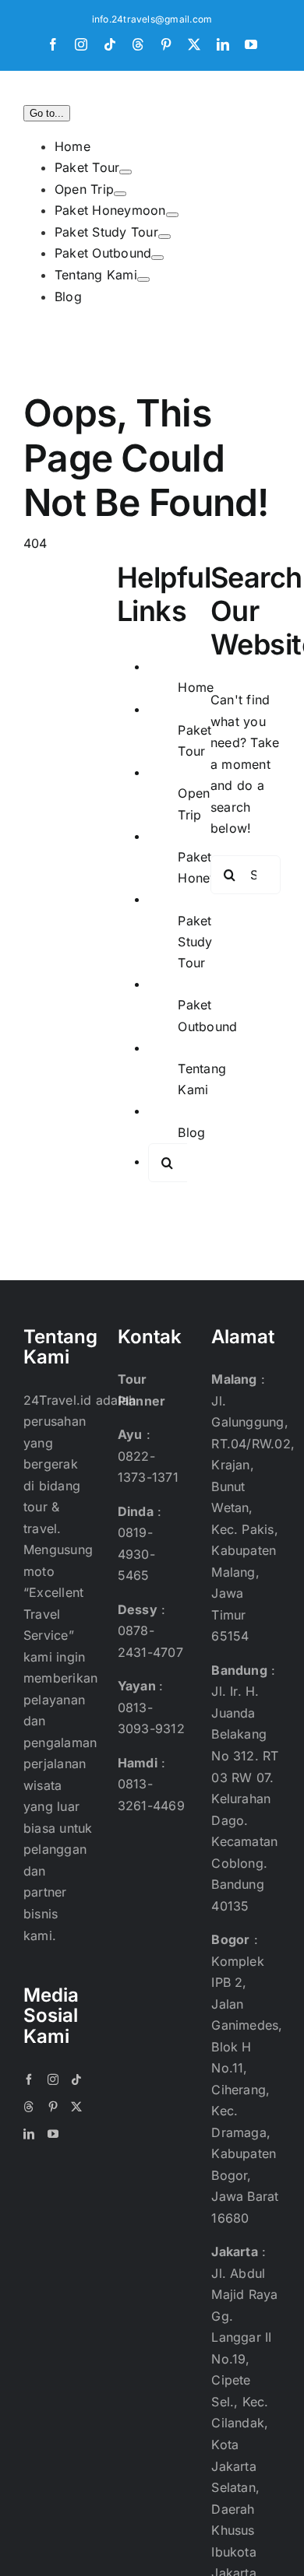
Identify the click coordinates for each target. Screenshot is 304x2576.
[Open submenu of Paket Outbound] (157, 258)
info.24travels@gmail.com (152, 19)
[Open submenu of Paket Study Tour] (164, 237)
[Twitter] (76, 2107)
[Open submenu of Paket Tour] (125, 172)
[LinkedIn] (29, 2134)
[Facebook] (29, 2079)
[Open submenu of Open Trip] (120, 194)
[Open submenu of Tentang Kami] (143, 279)
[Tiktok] (76, 2079)
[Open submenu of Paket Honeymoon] (172, 215)
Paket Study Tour (195, 942)
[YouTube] (53, 2134)
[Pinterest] (53, 2107)
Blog (191, 1132)
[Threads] (29, 2107)
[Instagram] (53, 2079)
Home (196, 687)
